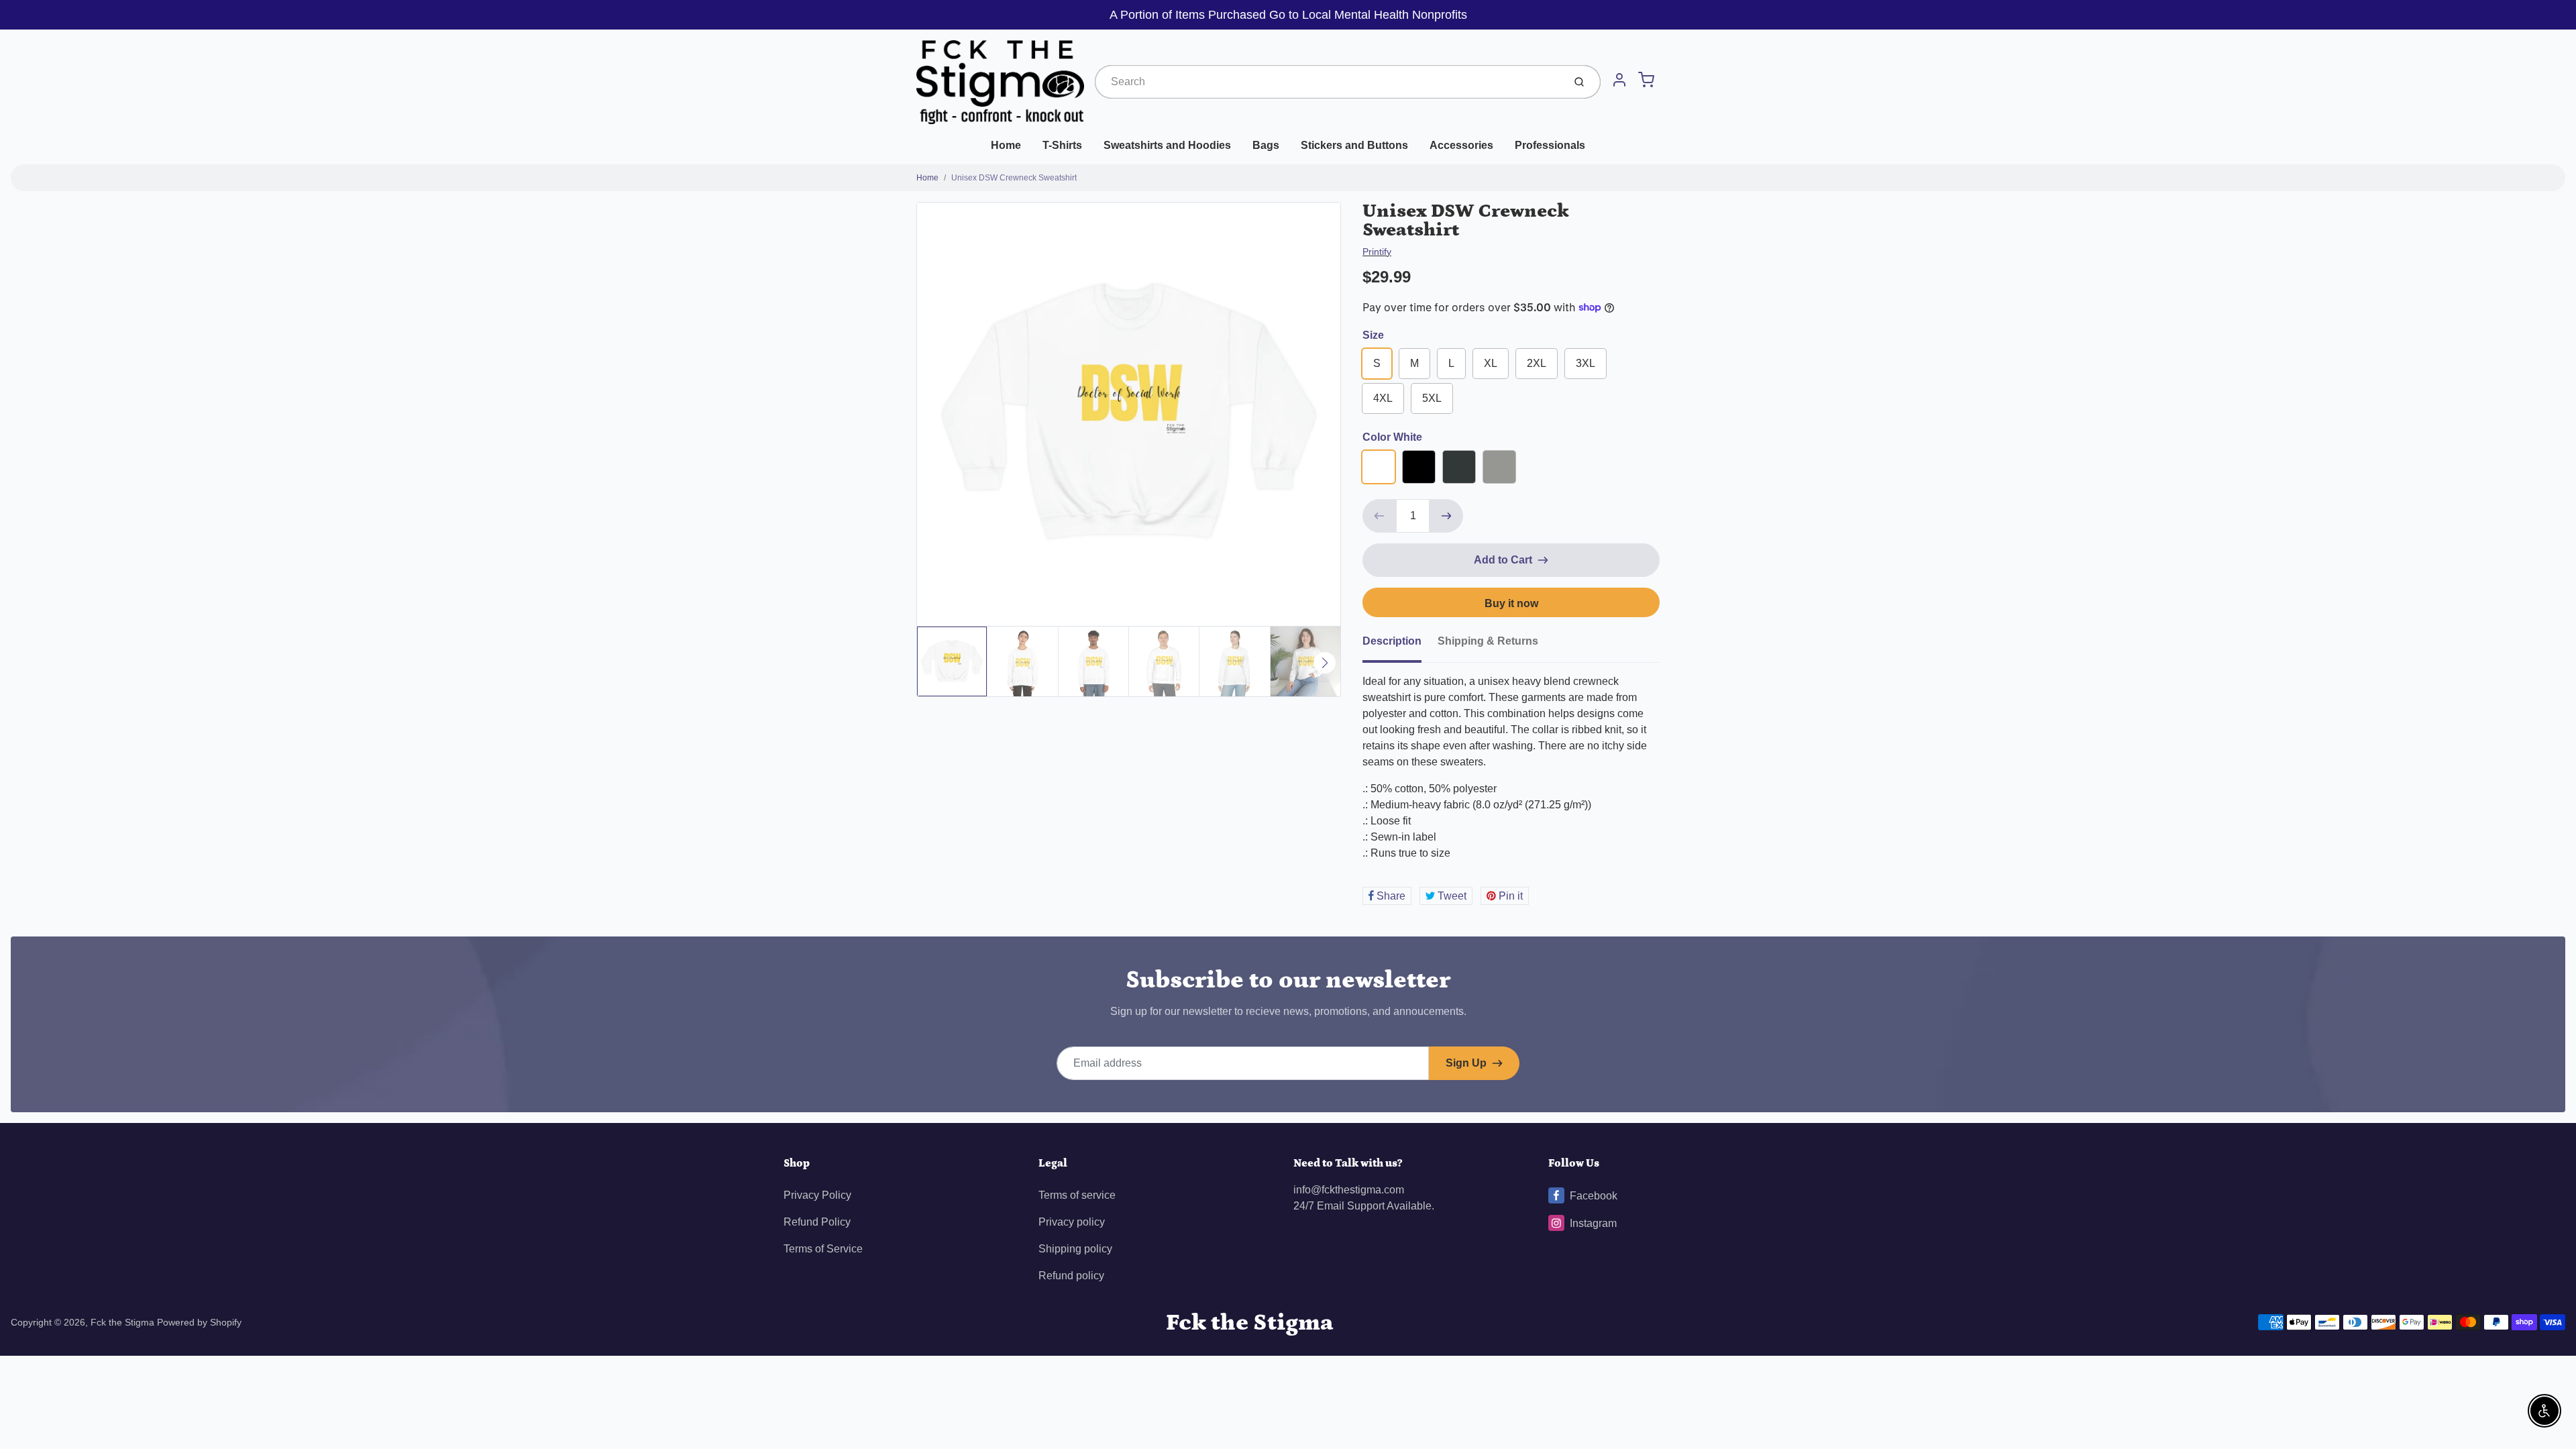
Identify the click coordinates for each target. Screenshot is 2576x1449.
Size (1373, 335)
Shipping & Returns (1488, 641)
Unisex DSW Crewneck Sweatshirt (1014, 178)
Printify (1377, 252)
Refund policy (1071, 1276)
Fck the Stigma (122, 1322)
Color (1392, 437)
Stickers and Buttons (1354, 145)
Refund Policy (817, 1222)
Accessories (1461, 145)
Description (1392, 641)
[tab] (1400, 645)
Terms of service (1077, 1195)
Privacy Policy (817, 1195)
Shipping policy (1075, 1249)
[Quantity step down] (1379, 516)
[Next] (1325, 663)
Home (1006, 145)
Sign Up (1466, 1063)
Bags (1266, 145)
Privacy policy (1072, 1222)
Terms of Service (823, 1249)
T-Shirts (1062, 145)
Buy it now (1511, 603)
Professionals (1550, 145)
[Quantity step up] (1446, 516)
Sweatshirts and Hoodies (1167, 145)
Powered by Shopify (199, 1322)
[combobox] (1328, 82)
